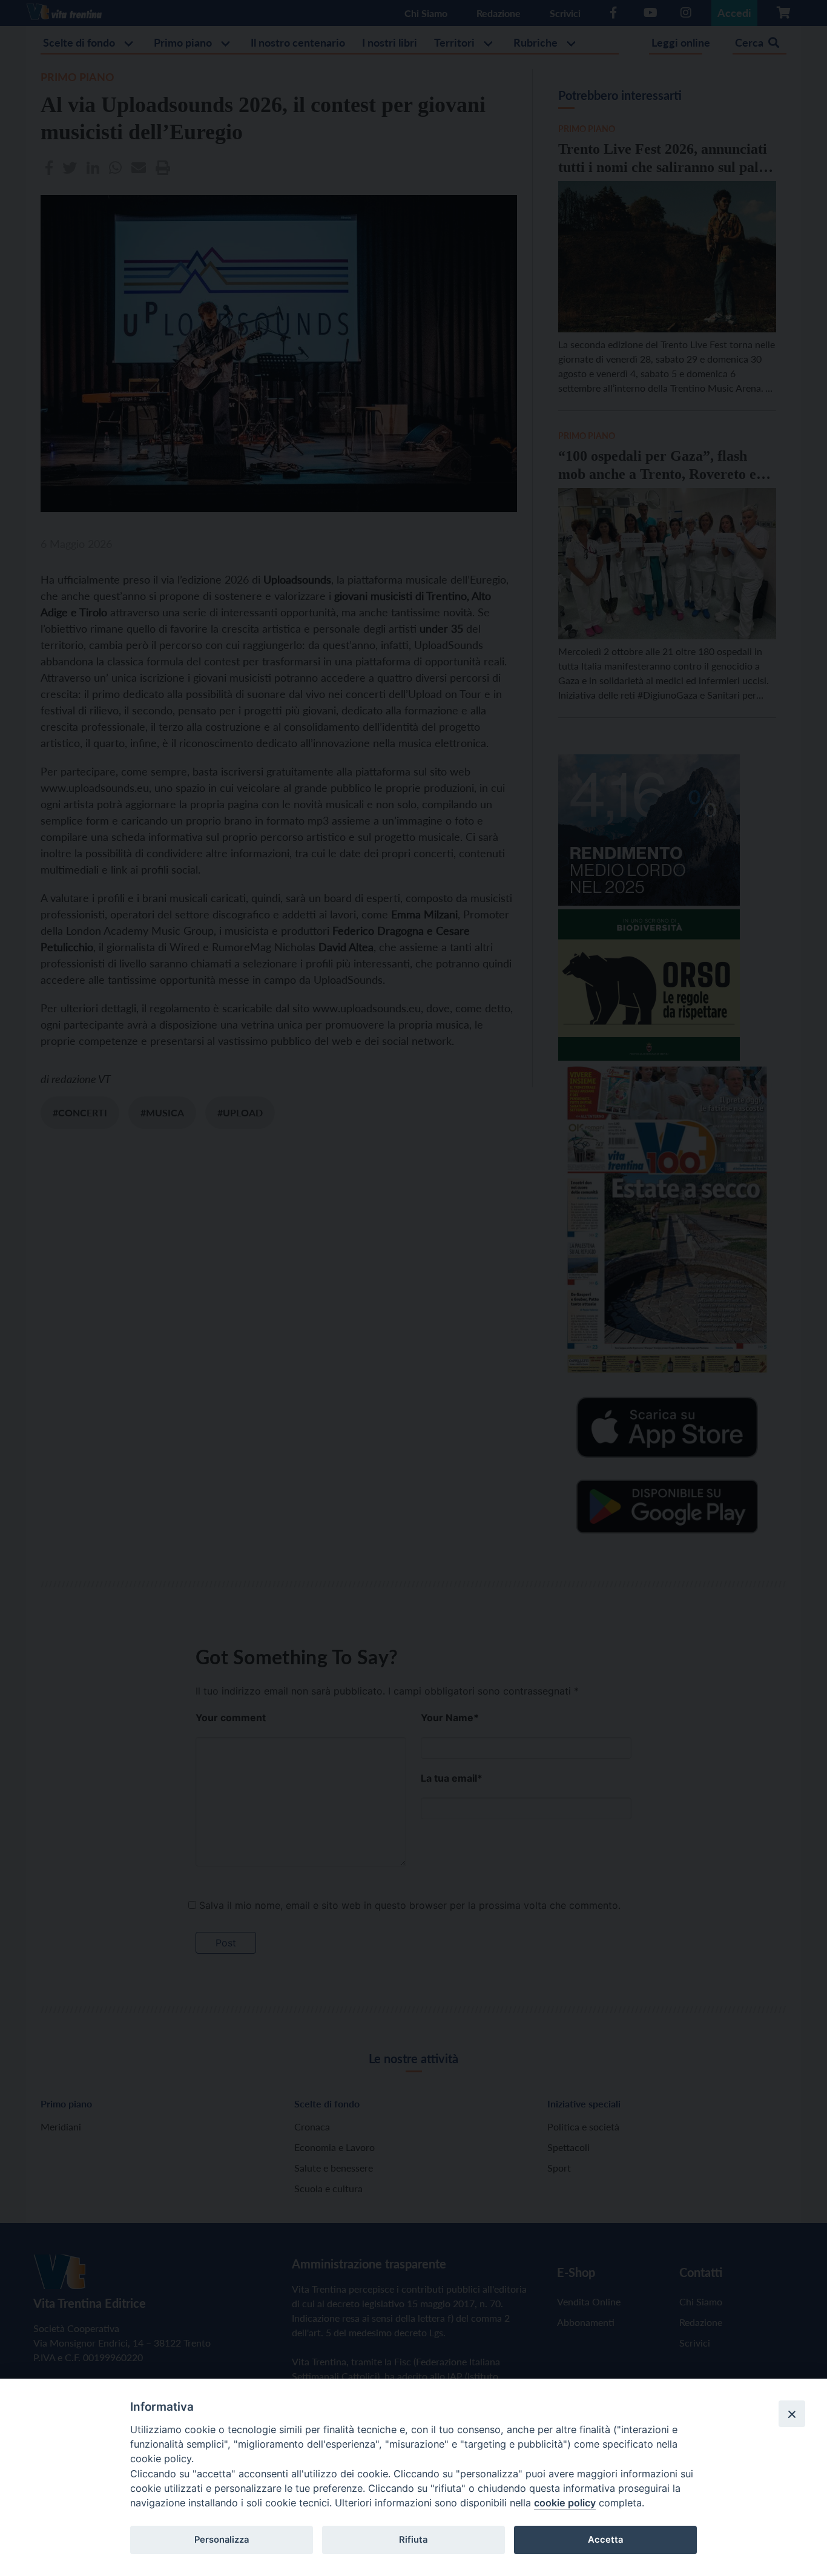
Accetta (605, 2540)
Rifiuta (413, 2540)
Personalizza (222, 2540)
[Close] (792, 2414)
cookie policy (565, 2503)
